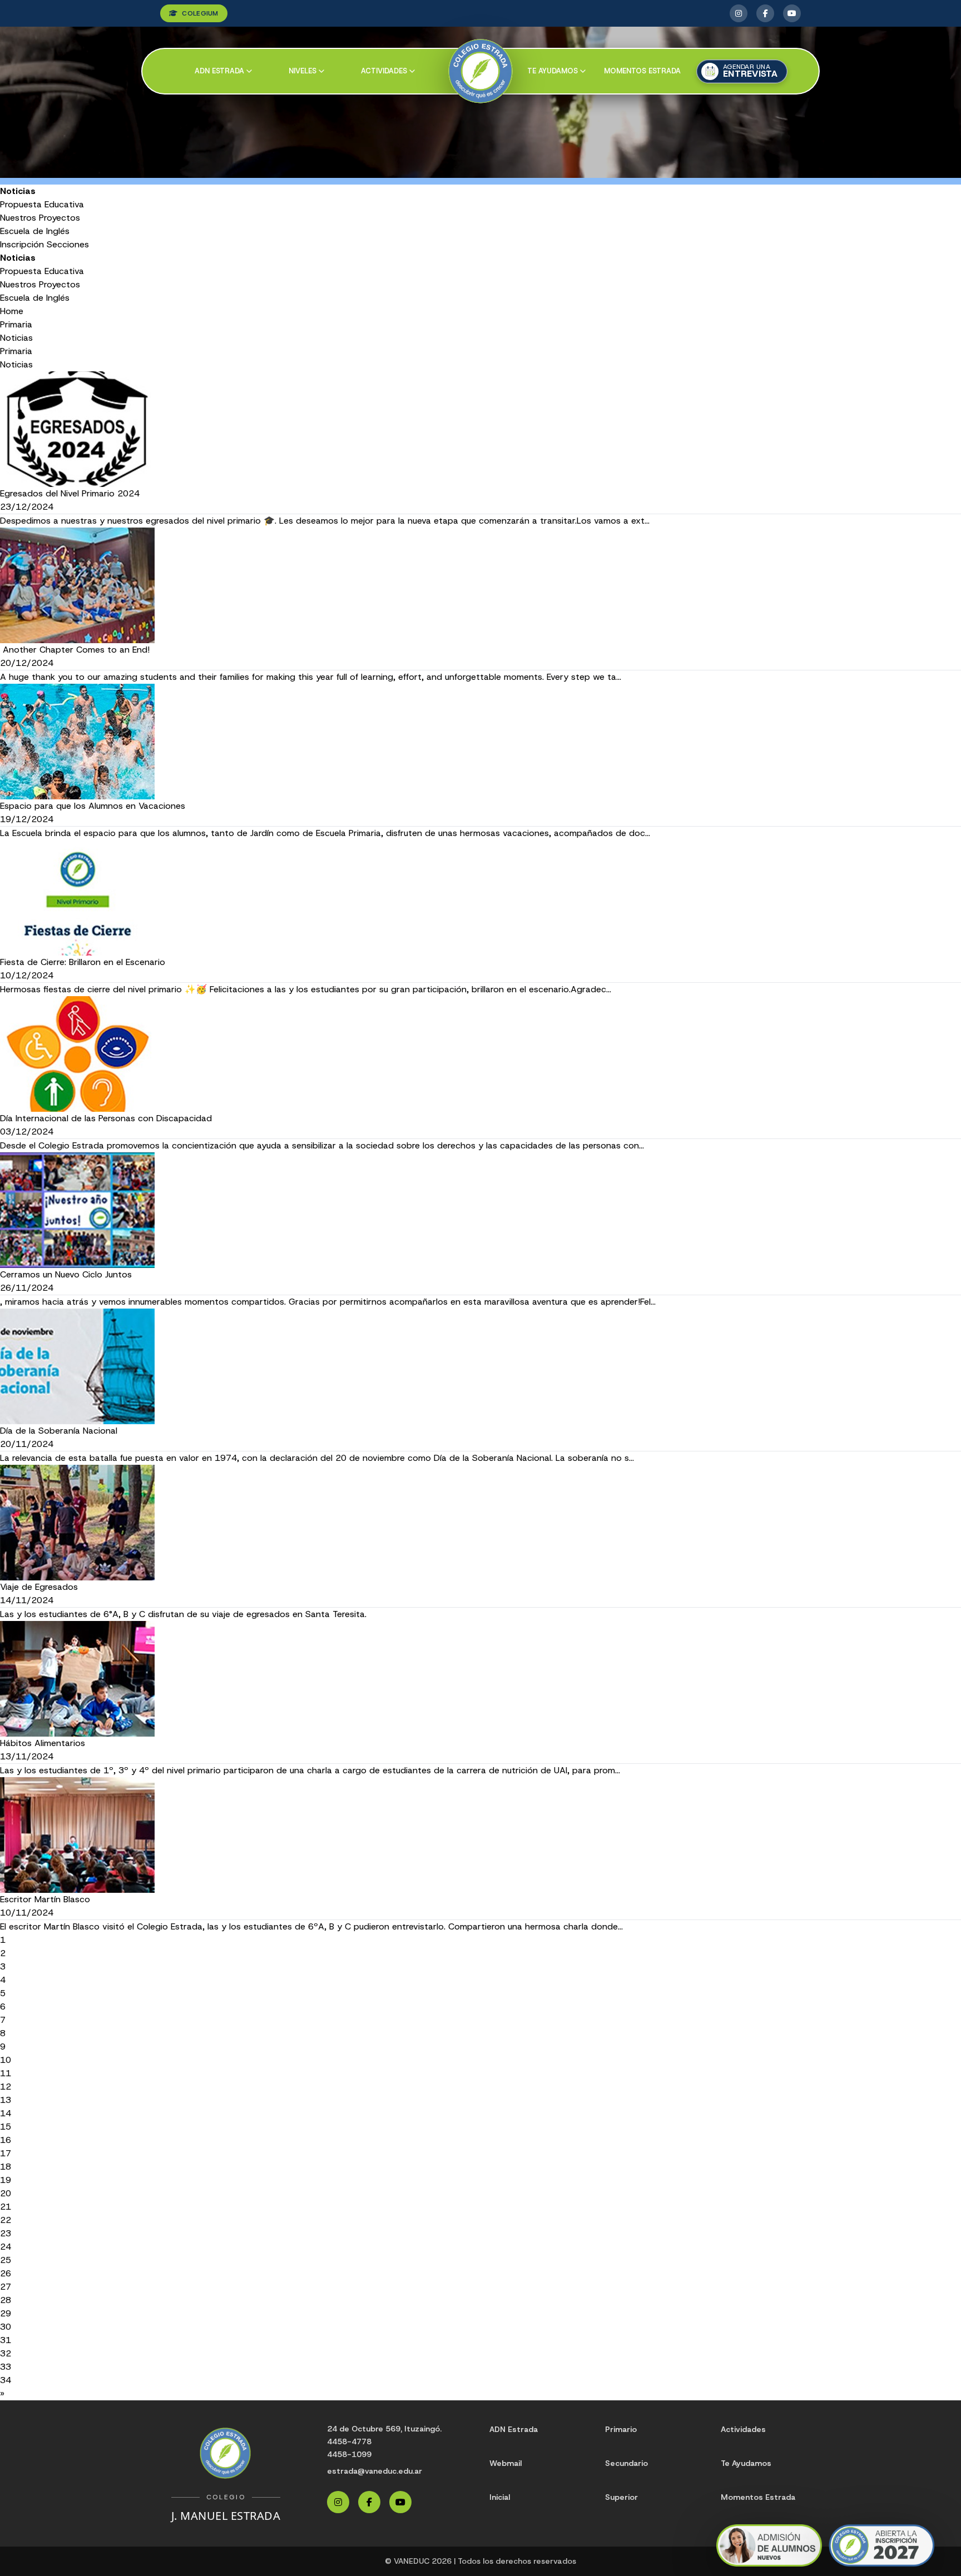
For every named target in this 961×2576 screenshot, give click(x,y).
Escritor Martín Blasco (45, 1899)
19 (6, 2180)
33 (6, 2367)
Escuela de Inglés (35, 231)
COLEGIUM (200, 13)
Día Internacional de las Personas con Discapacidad (106, 1118)
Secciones (68, 244)
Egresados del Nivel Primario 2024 (70, 493)
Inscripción (22, 244)
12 (6, 2087)
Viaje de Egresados (39, 1587)
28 (6, 2300)
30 (6, 2327)
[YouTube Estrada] (792, 13)
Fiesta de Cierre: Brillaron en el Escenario (83, 962)
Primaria (16, 324)
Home (12, 311)
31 (6, 2340)
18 (6, 2167)
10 (6, 2060)
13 (6, 2100)
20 (6, 2193)
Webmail (506, 2463)
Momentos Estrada (642, 71)
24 (6, 2247)
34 (6, 2380)
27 (6, 2287)
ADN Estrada (219, 71)
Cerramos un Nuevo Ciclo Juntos (66, 1274)
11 (6, 2073)
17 (6, 2153)
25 (6, 2260)
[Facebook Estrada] (765, 13)
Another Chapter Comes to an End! (75, 650)
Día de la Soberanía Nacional (59, 1431)
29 (6, 2313)
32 (6, 2353)
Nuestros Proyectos (40, 218)
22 (6, 2220)
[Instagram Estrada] (739, 13)
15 (6, 2127)
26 (6, 2273)
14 (6, 2113)
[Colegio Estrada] (481, 71)
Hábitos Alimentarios (43, 1743)
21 (6, 2207)
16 (6, 2140)
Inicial (500, 2497)
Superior (621, 2497)
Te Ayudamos (746, 2463)
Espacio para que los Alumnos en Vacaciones (93, 806)
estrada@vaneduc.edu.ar (375, 2471)
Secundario (626, 2463)
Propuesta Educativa (42, 204)
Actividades (384, 71)
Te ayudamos (553, 71)
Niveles (303, 71)
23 (6, 2233)
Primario (621, 2429)
